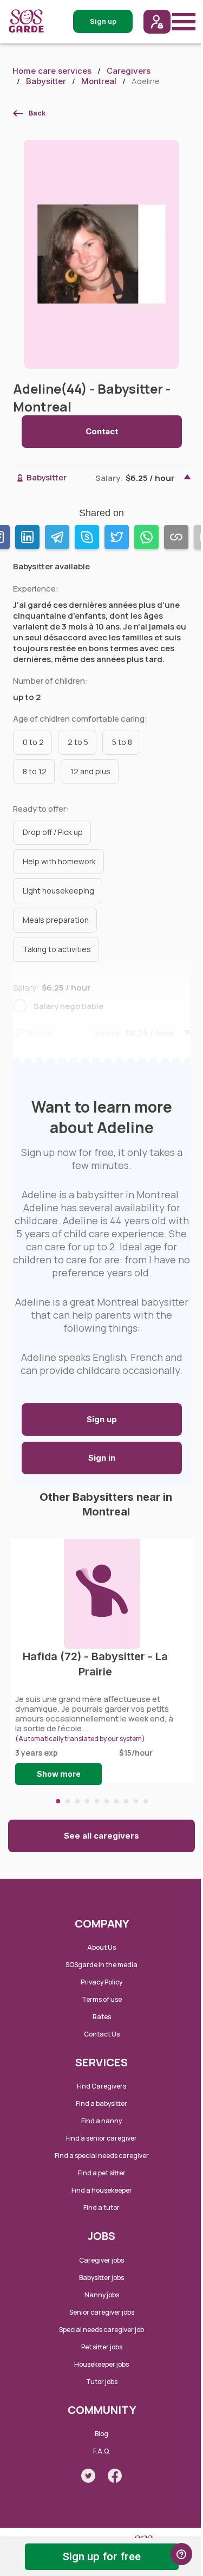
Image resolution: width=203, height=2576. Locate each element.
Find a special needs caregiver (102, 2156)
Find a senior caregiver (101, 2138)
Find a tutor (101, 2208)
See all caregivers (101, 1836)
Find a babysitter (101, 2103)
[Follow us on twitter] (88, 2476)
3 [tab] (77, 1801)
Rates (102, 2017)
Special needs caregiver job (101, 2330)
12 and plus (90, 771)
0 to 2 (33, 742)
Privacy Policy (101, 1982)
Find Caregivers (101, 2086)
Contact (102, 431)
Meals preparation (56, 920)
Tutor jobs (102, 2382)
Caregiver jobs (101, 2260)
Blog (101, 2434)
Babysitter (46, 81)
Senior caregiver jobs (102, 2312)
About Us (101, 1947)
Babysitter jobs (101, 2278)
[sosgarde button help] (181, 2554)
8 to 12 (35, 771)
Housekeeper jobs (101, 2364)
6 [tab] (107, 1801)
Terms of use (102, 1999)
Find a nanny (101, 2121)
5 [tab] (97, 1801)
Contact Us (102, 2034)
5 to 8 (122, 742)
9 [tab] (136, 1801)
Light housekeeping (58, 891)
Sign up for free (102, 2557)
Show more (59, 1774)
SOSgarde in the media (101, 1965)
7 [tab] (116, 1801)
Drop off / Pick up (53, 832)
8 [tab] (126, 1801)
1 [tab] (58, 1801)
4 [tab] (87, 1801)
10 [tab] (146, 1801)
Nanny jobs (102, 2295)
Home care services (52, 71)
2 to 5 (78, 742)
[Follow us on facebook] (115, 2476)
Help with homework (59, 861)
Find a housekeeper (102, 2190)
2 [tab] (68, 1801)
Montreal (99, 81)
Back (37, 113)
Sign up (102, 1419)
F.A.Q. (102, 2451)
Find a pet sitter (102, 2173)
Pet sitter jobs (102, 2347)
